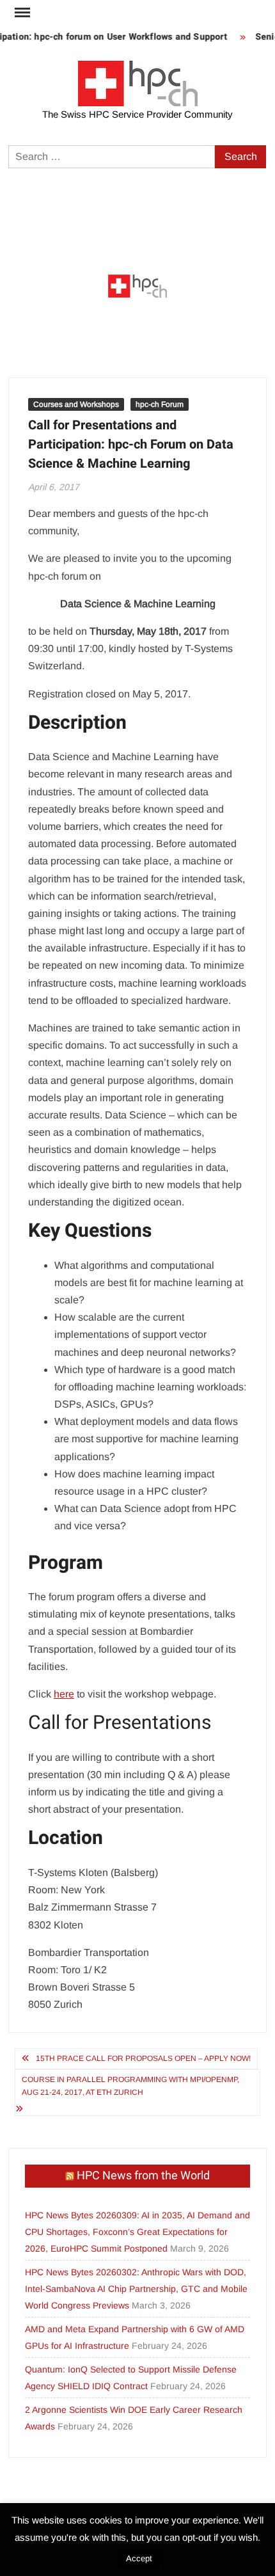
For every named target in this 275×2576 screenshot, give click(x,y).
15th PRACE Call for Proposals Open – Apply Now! (143, 2058)
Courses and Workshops (76, 404)
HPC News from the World (143, 2176)
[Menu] (21, 13)
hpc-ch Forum (160, 404)
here (64, 1694)
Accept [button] (139, 2558)
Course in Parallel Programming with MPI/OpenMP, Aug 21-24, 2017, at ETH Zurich (130, 2086)
